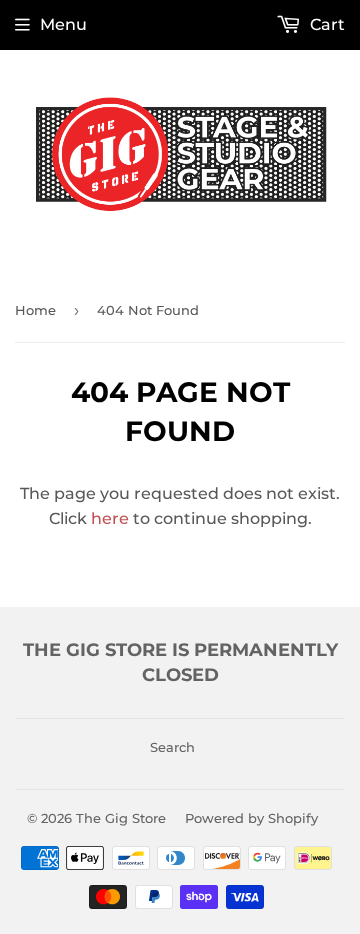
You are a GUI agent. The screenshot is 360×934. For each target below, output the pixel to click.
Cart (325, 24)
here (110, 518)
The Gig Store (121, 818)
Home (35, 310)
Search (172, 747)
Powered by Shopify (251, 818)
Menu (63, 24)
